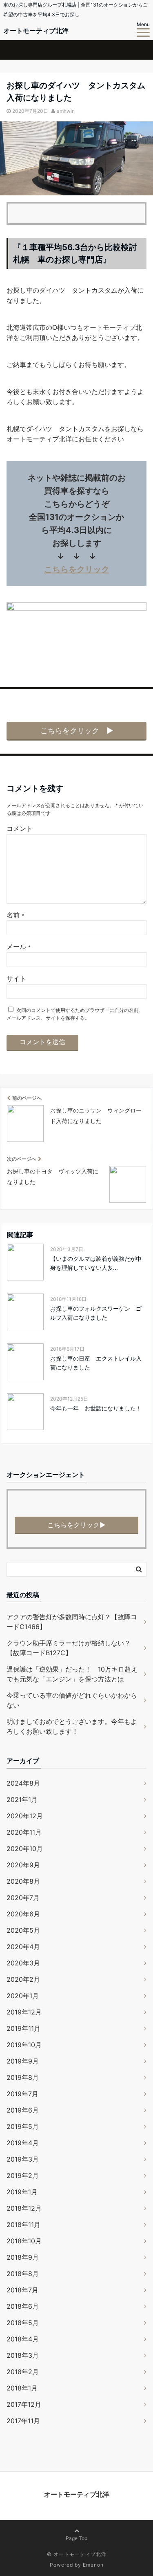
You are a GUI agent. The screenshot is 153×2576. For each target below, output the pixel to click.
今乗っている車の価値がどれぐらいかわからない (72, 1700)
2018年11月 (23, 2225)
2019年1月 (22, 2192)
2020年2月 (23, 1979)
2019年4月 (23, 2143)
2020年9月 (23, 1865)
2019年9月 (23, 2061)
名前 (15, 915)
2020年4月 (23, 1947)
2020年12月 (25, 1816)
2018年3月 (23, 2355)
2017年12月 (24, 2404)
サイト (16, 978)
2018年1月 (22, 2388)
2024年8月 (23, 1783)
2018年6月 (23, 2306)
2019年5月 (23, 2126)
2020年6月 (23, 1914)
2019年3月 (23, 2159)
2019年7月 (22, 2094)
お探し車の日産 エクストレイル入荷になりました (96, 1363)
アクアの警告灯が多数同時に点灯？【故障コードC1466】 (72, 1622)
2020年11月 (24, 1832)
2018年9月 (23, 2257)
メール (19, 947)
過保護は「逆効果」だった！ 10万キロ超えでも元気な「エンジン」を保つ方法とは (72, 1674)
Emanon (93, 2565)
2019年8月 (23, 2077)
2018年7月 (22, 2290)
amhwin (66, 111)
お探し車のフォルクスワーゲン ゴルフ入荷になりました (96, 1313)
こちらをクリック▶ (76, 1525)
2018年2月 (23, 2372)
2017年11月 (23, 2421)
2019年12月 (24, 2012)
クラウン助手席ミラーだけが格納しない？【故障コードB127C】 (69, 1648)
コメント (20, 828)
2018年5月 (23, 2323)
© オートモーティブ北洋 (77, 2554)
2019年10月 (24, 2045)
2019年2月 (23, 2175)
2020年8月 (23, 1881)
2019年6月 (23, 2110)
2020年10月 (25, 1849)
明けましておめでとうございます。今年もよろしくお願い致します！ (72, 1726)
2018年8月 (23, 2274)
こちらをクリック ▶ (77, 731)
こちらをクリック (77, 569)
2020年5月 (23, 1930)
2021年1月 (22, 1799)
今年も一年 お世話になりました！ (96, 1408)
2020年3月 (23, 1963)
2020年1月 (23, 1996)
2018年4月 (23, 2339)
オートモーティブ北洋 (36, 31)
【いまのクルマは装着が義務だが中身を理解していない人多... (96, 1263)
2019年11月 (23, 2028)
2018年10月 (24, 2241)
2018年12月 (24, 2208)
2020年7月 (23, 1898)
